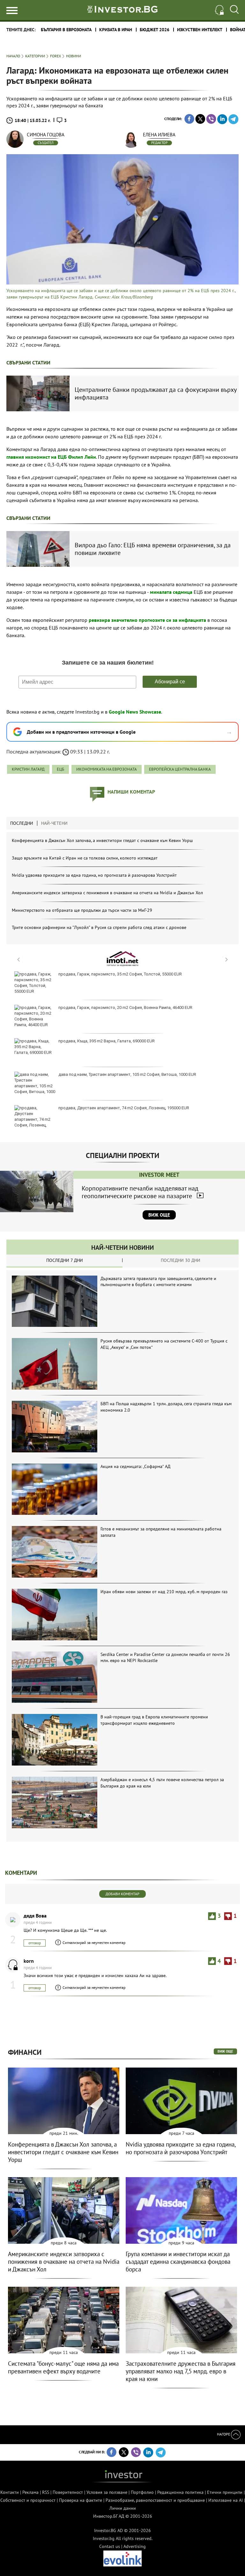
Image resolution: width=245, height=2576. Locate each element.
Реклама (30, 2492)
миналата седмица (171, 592)
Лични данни (123, 2508)
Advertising (135, 2546)
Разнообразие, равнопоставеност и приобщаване (155, 2500)
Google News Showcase (135, 712)
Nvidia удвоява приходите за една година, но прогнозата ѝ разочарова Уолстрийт (94, 875)
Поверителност (68, 2492)
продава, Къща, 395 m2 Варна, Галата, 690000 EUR (107, 1041)
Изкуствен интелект (200, 30)
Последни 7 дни (65, 1260)
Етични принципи (225, 2492)
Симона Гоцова (46, 135)
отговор (35, 1943)
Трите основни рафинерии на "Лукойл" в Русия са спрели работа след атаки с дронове (99, 927)
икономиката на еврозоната (107, 769)
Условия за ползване (107, 2492)
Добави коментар (122, 1894)
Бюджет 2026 (155, 30)
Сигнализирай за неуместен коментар (94, 1943)
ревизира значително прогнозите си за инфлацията (147, 620)
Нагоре (224, 2434)
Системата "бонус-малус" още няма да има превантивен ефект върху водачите (63, 2367)
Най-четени (54, 823)
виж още (225, 2051)
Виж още (159, 1215)
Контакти (10, 2492)
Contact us (110, 2546)
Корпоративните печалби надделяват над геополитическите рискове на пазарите (140, 1192)
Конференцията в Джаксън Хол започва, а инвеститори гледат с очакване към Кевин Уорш (102, 840)
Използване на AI (226, 2500)
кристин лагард (28, 769)
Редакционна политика (180, 2492)
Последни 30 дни (181, 1260)
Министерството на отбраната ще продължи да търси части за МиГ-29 (82, 910)
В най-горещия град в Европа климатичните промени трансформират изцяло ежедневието (154, 1720)
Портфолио (142, 2492)
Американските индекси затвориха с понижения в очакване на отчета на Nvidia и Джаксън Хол (107, 893)
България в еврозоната (66, 30)
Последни (22, 823)
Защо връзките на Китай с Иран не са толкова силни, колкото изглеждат (85, 858)
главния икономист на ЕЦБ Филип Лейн (51, 457)
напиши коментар (131, 792)
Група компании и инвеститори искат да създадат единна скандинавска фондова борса (178, 2262)
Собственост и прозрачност (28, 2500)
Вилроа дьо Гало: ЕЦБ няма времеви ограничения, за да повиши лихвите (153, 549)
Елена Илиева (159, 135)
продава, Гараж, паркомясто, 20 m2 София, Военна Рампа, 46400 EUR (125, 1007)
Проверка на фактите (81, 2500)
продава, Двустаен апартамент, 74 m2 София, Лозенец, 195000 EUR (124, 1108)
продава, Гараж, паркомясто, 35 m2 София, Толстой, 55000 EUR (120, 974)
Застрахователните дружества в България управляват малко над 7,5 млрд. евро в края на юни (181, 2371)
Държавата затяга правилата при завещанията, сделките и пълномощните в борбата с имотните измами (158, 1282)
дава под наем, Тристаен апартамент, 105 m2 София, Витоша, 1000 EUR (127, 1074)
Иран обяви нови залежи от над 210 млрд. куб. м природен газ (164, 1592)
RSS (46, 2492)
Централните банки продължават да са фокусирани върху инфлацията (156, 393)
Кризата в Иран (116, 30)
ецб (60, 769)
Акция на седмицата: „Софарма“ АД (135, 1466)
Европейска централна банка (180, 769)
